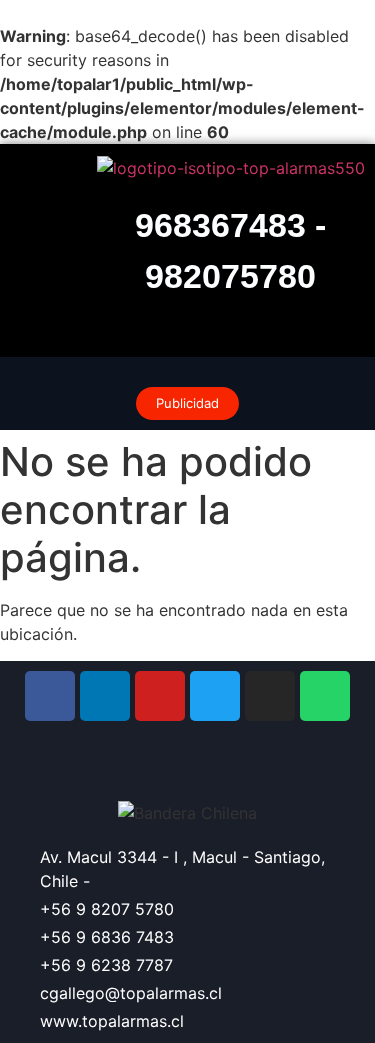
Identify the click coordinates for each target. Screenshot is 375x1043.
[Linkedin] (105, 696)
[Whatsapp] (325, 696)
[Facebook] (50, 696)
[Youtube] (160, 696)
